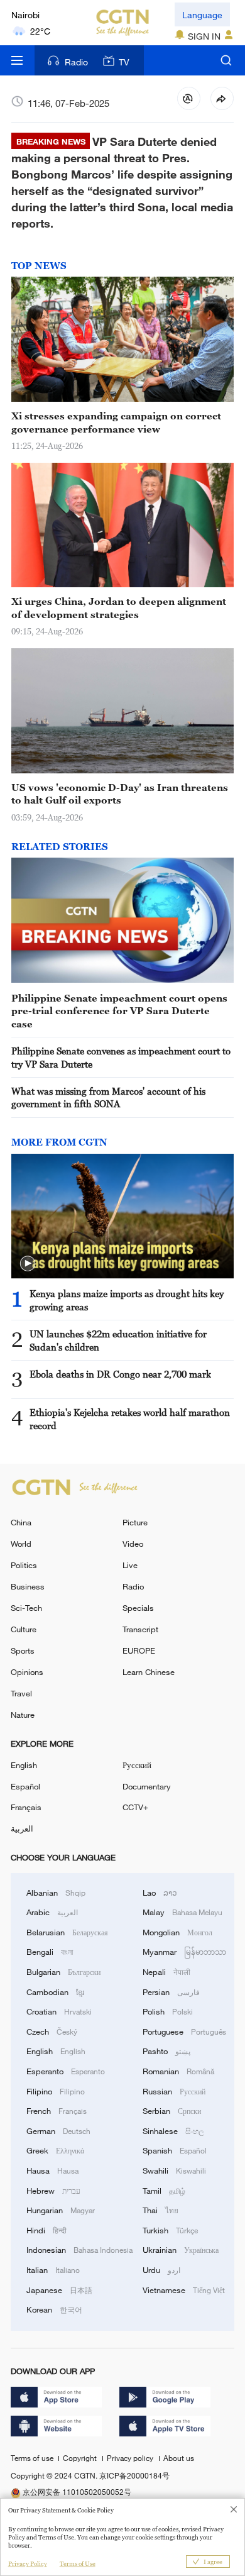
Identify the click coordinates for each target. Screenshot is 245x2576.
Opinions (27, 1672)
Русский (137, 1765)
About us (179, 2458)
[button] (28, 1264)
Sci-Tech (26, 1608)
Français (26, 1807)
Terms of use (33, 2458)
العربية (22, 1828)
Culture (24, 1629)
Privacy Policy (28, 2564)
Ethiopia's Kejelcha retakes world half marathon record (130, 1418)
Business (28, 1586)
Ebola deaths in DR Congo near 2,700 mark (120, 1374)
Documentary (147, 1786)
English (24, 1765)
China (21, 1522)
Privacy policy (131, 2458)
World (21, 1544)
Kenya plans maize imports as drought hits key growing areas (127, 1300)
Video (133, 1544)
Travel (21, 1693)
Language (202, 15)
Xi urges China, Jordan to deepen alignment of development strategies (119, 607)
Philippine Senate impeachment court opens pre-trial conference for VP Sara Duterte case (119, 1011)
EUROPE (139, 1650)
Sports (23, 1650)
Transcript (140, 1629)
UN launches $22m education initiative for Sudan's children (118, 1340)
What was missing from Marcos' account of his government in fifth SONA (108, 1097)
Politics (24, 1565)
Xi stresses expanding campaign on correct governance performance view (116, 422)
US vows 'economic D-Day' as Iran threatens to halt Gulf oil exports (120, 793)
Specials (138, 1608)
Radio (76, 62)
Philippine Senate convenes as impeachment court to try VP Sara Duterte (121, 1057)
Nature (23, 1715)
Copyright (81, 2458)
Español (25, 1786)
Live (130, 1565)
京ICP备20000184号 (134, 2475)
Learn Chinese (149, 1672)
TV (124, 62)
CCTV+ (135, 1807)
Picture (135, 1522)
